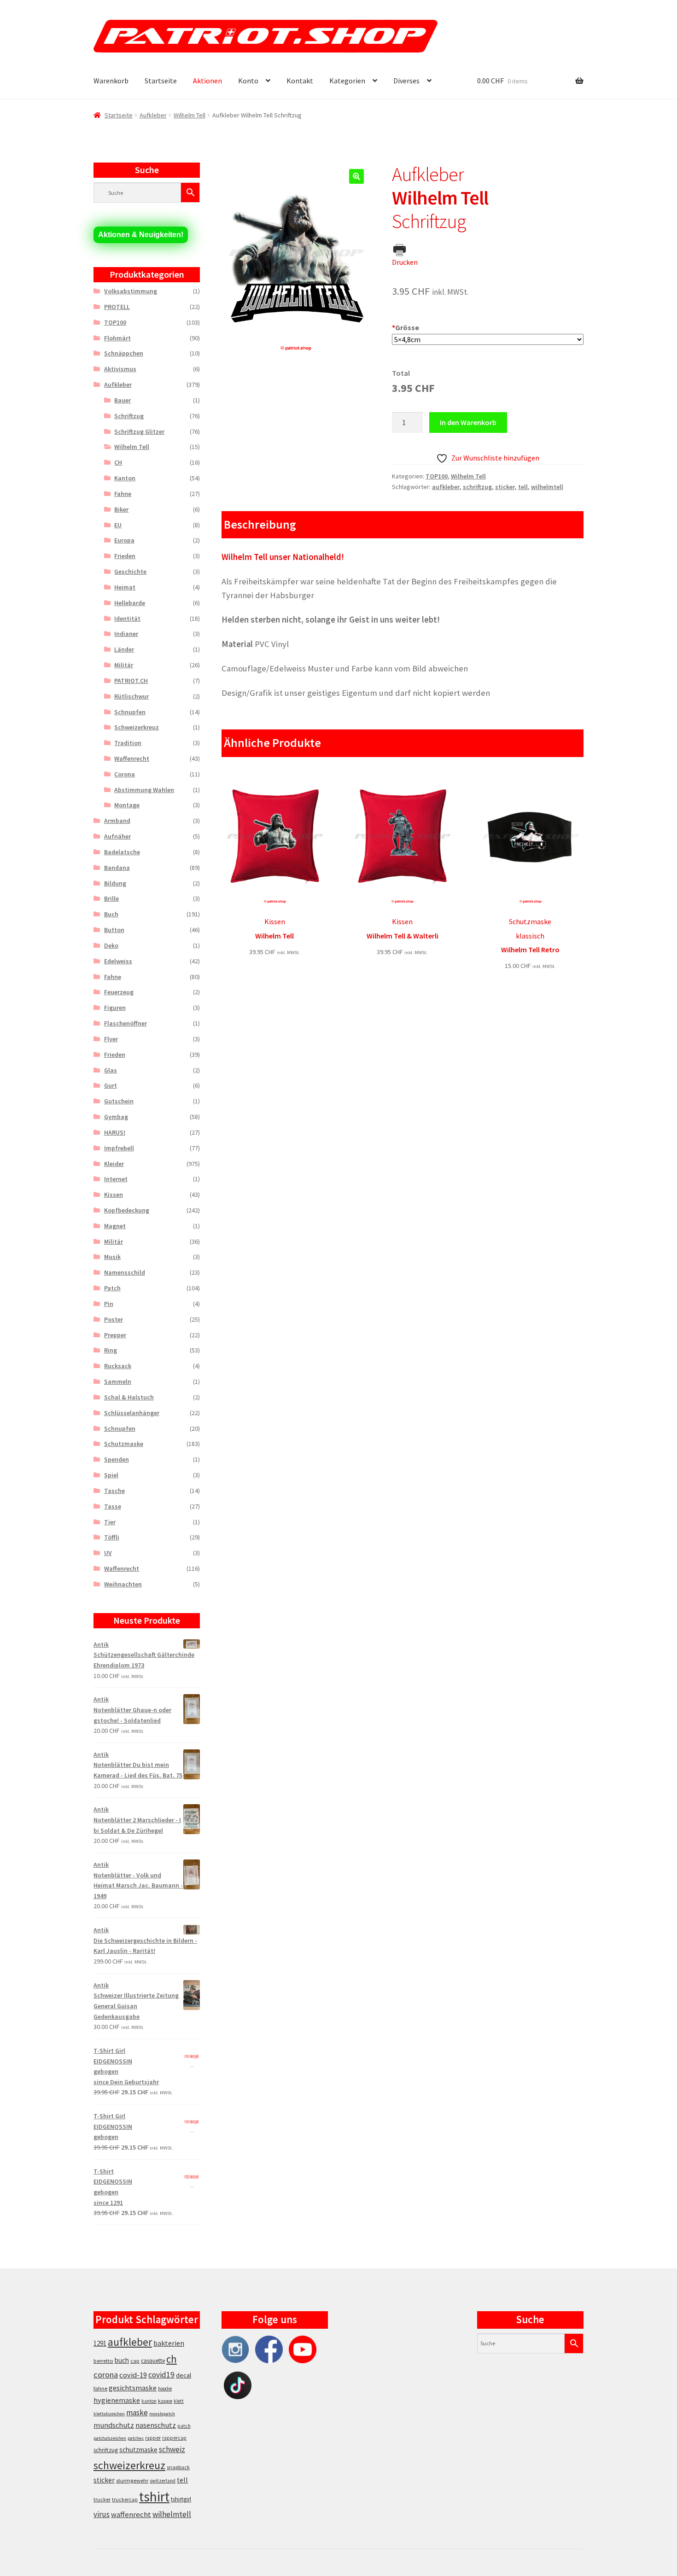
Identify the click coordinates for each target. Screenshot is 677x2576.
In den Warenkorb (468, 422)
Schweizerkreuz (137, 727)
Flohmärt (117, 338)
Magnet (115, 1226)
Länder (124, 649)
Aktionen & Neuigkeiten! (141, 235)
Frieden (125, 556)
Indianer (126, 634)
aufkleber (446, 487)
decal (184, 2375)
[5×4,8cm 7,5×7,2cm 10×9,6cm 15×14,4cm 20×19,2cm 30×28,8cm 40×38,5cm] (488, 340)
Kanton (125, 478)
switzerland (163, 2481)
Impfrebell (119, 1148)
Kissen (114, 1195)
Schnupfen (130, 712)
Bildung (115, 883)
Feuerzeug (119, 992)
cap (135, 2361)
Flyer (111, 1039)
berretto (103, 2361)
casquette (153, 2361)
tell (523, 487)
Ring (111, 1350)
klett (179, 2401)
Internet (116, 1179)
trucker (102, 2500)
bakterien (169, 2343)
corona (106, 2375)
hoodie (165, 2389)
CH (118, 462)
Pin (109, 1304)
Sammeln (118, 1381)
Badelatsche (122, 852)
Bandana (117, 868)
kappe (165, 2401)
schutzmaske (138, 2450)
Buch (111, 914)
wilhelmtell (547, 487)
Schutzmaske (124, 1444)
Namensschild (125, 1272)
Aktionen (207, 81)
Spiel (111, 1475)
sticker (505, 487)
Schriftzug (129, 416)
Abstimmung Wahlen (144, 790)
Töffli (112, 1537)
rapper (153, 2438)
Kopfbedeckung (127, 1210)
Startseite (161, 81)
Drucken (405, 262)
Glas (111, 1070)
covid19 (161, 2375)
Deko (111, 945)
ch (172, 2359)
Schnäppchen (124, 353)
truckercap (125, 2500)
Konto (248, 81)
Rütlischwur (131, 696)
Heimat (125, 587)
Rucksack (118, 1366)
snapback (178, 2467)
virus (102, 2514)
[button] (356, 176)
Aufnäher (117, 836)
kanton (149, 2401)
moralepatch (162, 2414)
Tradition (128, 743)
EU (118, 525)
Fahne (123, 494)
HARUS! (115, 1132)
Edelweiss (118, 961)
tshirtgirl (181, 2499)
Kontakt (300, 81)
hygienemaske (117, 2400)
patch (184, 2426)
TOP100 (437, 476)
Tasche (114, 1491)
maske (137, 2413)
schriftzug (477, 487)
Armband (117, 821)
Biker (121, 509)
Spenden (117, 1459)
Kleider (114, 1164)
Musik (112, 1257)
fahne (100, 2388)
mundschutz (114, 2425)
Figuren (115, 1008)
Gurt (111, 1085)
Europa (124, 540)
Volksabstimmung (131, 291)
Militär (124, 665)
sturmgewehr (132, 2480)
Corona (125, 774)
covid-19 (133, 2375)
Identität (127, 618)
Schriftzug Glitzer (139, 431)
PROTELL (117, 307)
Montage (127, 805)
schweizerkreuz (129, 2465)
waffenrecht (131, 2515)
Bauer (123, 400)
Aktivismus (120, 369)
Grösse (406, 327)
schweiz (172, 2449)
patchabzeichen (110, 2438)
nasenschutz (156, 2425)
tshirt (154, 2497)
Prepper (115, 1335)
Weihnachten (123, 1584)
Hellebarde (130, 603)
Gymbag (116, 1117)
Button (114, 930)
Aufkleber (153, 115)
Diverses (406, 81)
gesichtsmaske (133, 2388)
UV (108, 1553)
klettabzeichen (109, 2414)
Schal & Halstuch (129, 1397)
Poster (114, 1319)
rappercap (174, 2438)
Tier (110, 1522)
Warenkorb (111, 81)
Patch (112, 1288)
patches (136, 2438)
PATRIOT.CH (131, 681)
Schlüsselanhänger (132, 1413)
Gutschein (119, 1101)
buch (122, 2360)
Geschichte (130, 571)
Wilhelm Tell (190, 115)
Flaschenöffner (125, 1023)
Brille (111, 898)
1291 (100, 2343)
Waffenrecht (132, 758)
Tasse (113, 1506)
